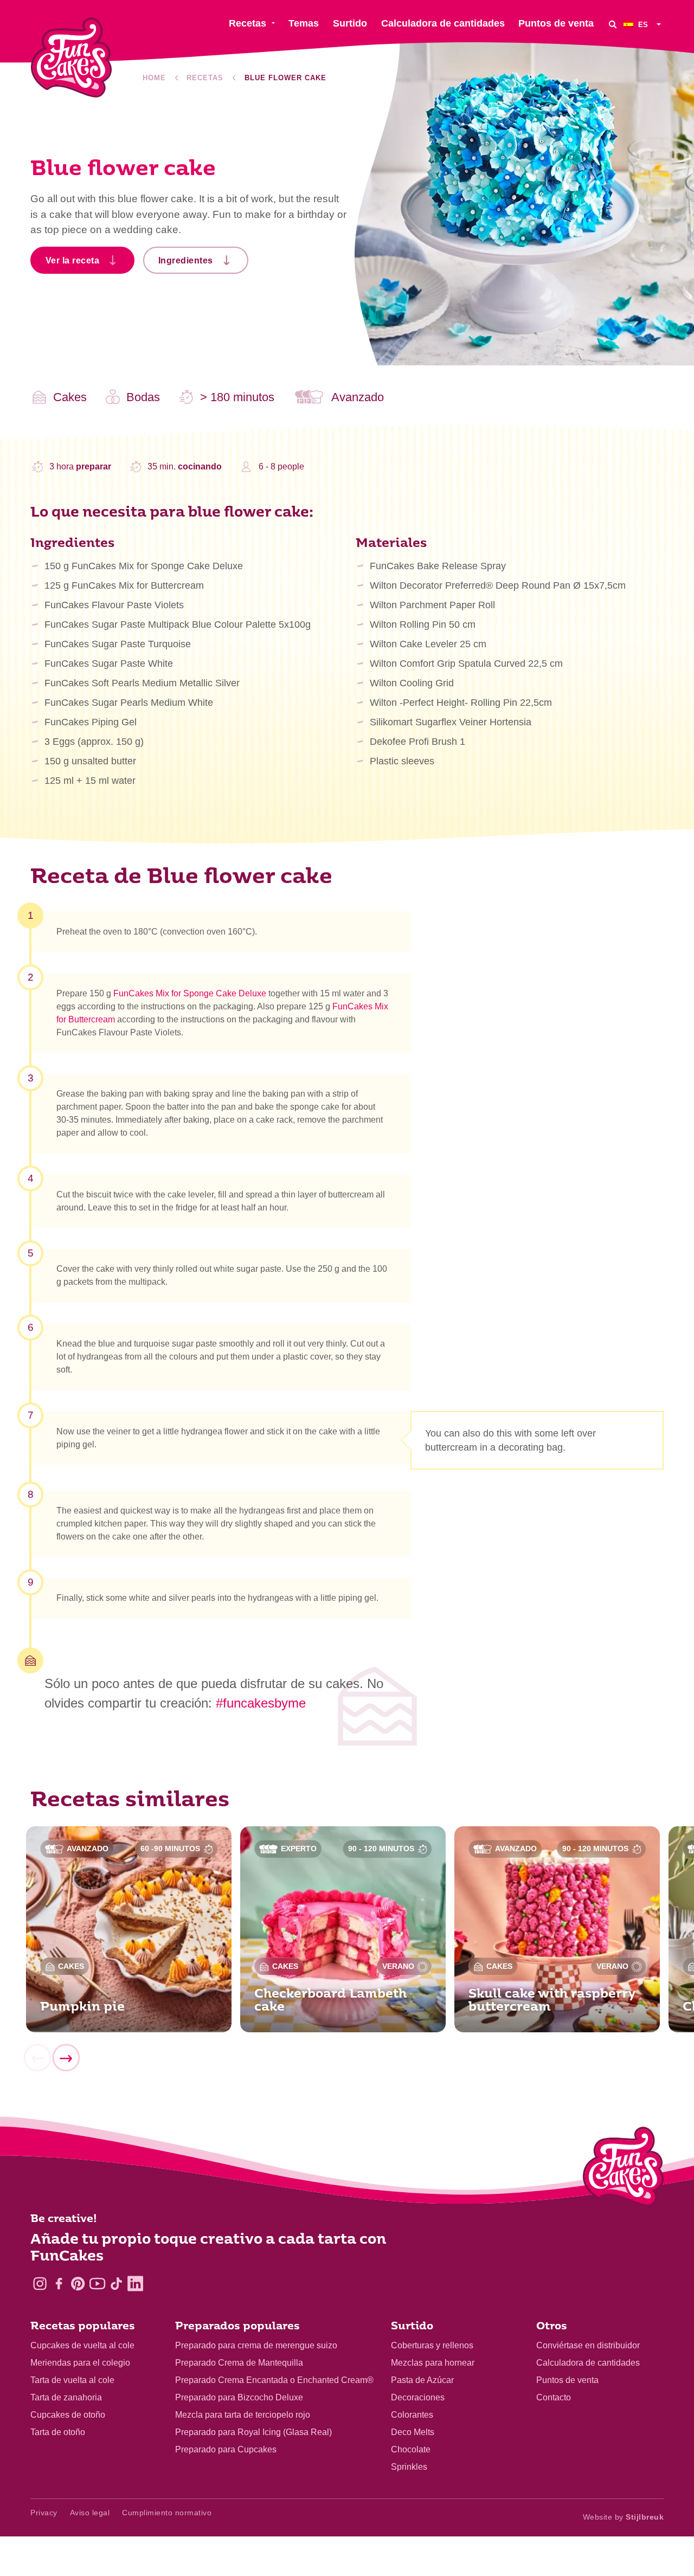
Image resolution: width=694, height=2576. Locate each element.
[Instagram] (40, 2284)
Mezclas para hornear (433, 2363)
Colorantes (412, 2415)
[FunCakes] (71, 58)
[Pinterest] (78, 2284)
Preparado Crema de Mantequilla (239, 2363)
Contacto (554, 2397)
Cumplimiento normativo (167, 2513)
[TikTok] (116, 2284)
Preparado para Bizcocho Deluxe (239, 2397)
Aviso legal (90, 2513)
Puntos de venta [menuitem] (556, 23)
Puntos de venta (567, 2380)
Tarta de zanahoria (66, 2397)
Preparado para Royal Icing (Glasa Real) (253, 2432)
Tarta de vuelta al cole (72, 2380)
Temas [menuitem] (304, 23)
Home (154, 78)
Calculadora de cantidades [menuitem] (443, 23)
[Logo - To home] (623, 2169)
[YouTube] (97, 2284)
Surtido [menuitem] (350, 23)
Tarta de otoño (58, 2432)
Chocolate (411, 2449)
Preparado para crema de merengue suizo (256, 2345)
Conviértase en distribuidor (588, 2345)
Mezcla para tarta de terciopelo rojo (243, 2415)
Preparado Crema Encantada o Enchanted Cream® (274, 2380)
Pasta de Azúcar (422, 2380)
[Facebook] (59, 2284)
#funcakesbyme (261, 1703)
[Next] (66, 2058)
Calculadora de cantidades (588, 2363)
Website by (624, 2517)
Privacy (44, 2513)
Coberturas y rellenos (432, 2345)
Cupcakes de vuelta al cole (82, 2345)
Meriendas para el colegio (80, 2363)
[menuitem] (644, 24)
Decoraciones (418, 2397)
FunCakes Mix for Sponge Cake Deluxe (190, 993)
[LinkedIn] (135, 2284)
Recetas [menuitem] (248, 23)
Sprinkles (409, 2467)
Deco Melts (413, 2432)
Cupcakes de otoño (68, 2415)
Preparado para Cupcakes (226, 2449)
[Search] (613, 24)
